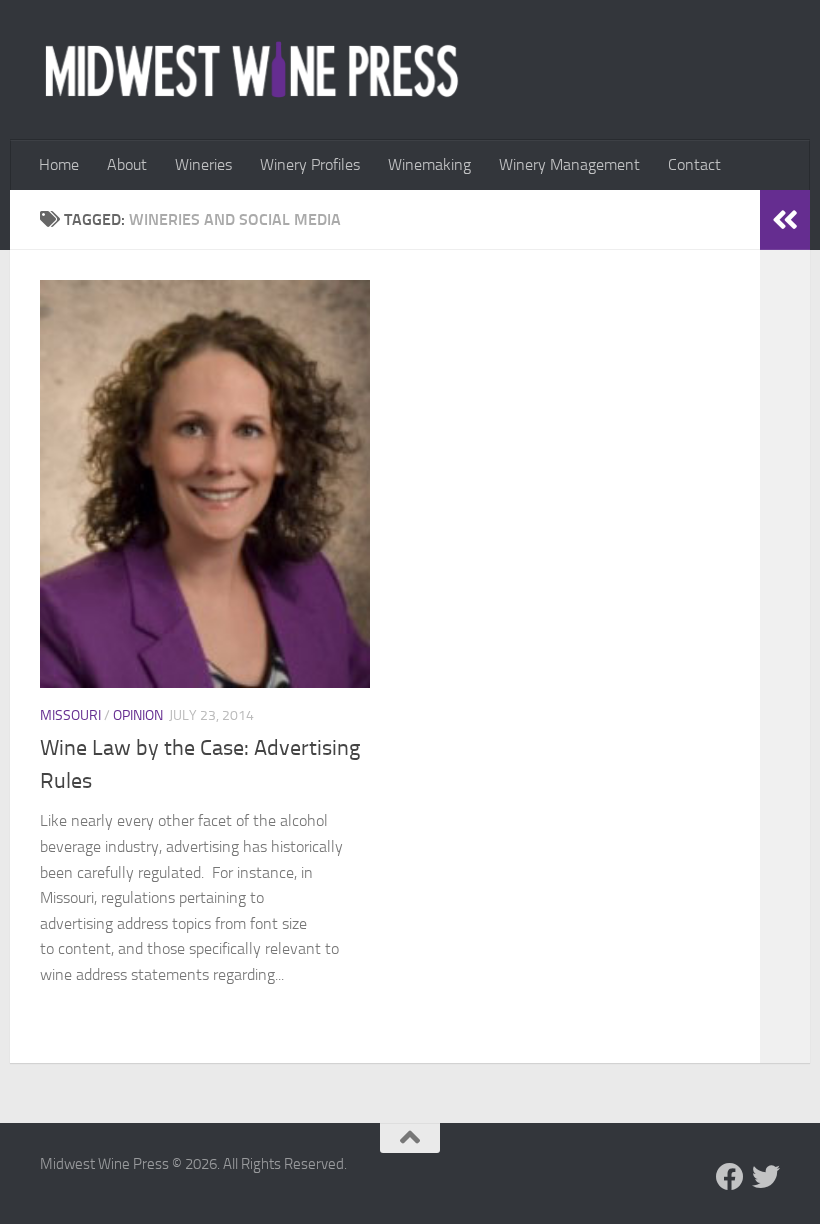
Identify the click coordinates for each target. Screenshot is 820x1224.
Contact (694, 164)
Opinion (138, 715)
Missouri (70, 715)
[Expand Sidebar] (785, 220)
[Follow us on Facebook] (730, 1177)
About (127, 164)
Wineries (203, 164)
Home (59, 164)
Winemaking (429, 164)
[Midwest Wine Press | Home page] (251, 70)
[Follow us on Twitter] (766, 1177)
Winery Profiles (310, 164)
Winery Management (569, 164)
